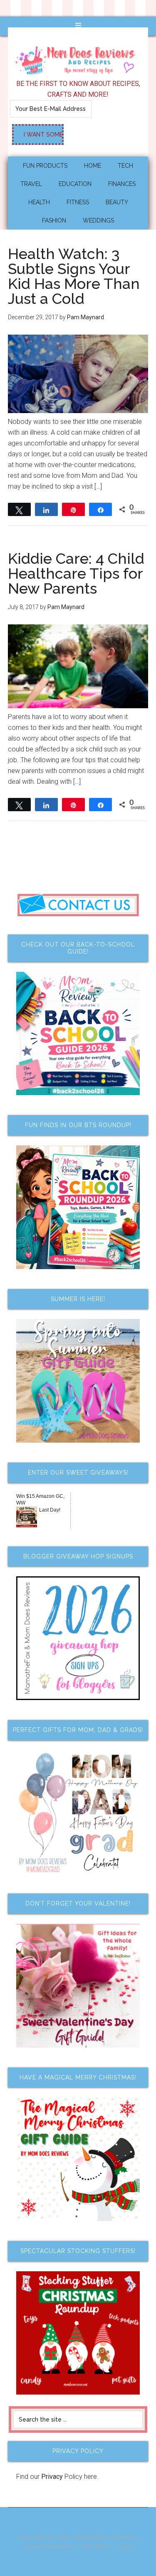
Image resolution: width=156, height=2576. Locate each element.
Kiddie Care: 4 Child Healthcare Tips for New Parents (76, 573)
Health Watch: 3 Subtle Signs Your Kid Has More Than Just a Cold (74, 276)
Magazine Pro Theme (101, 2537)
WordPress (96, 2547)
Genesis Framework (50, 2547)
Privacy (52, 2477)
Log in (124, 2547)
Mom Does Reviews (78, 58)
